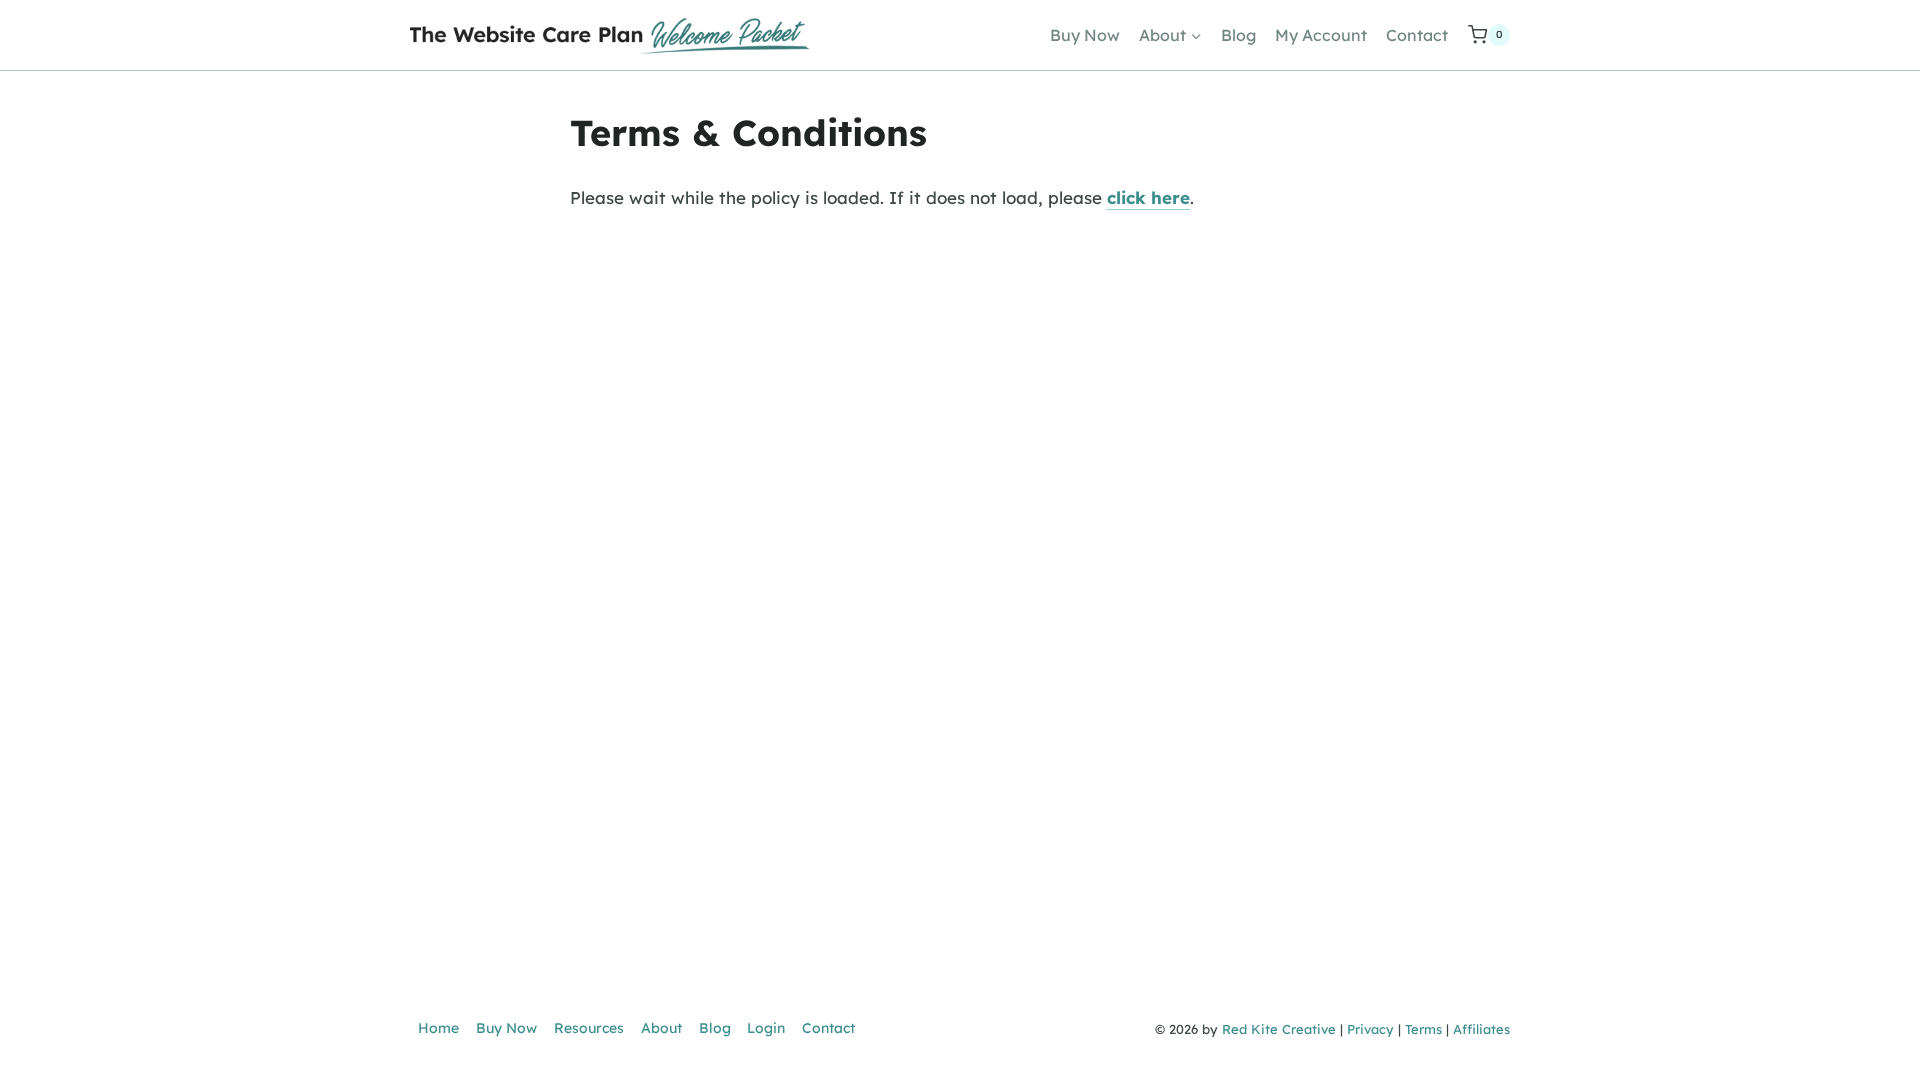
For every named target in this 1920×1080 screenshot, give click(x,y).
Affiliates (1481, 1029)
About (661, 1028)
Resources (589, 1028)
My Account (1321, 35)
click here (1148, 197)
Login (766, 1028)
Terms (1423, 1029)
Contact (1417, 35)
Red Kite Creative (1279, 1029)
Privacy (1370, 1029)
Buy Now (1085, 35)
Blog (1238, 35)
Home (438, 1028)
